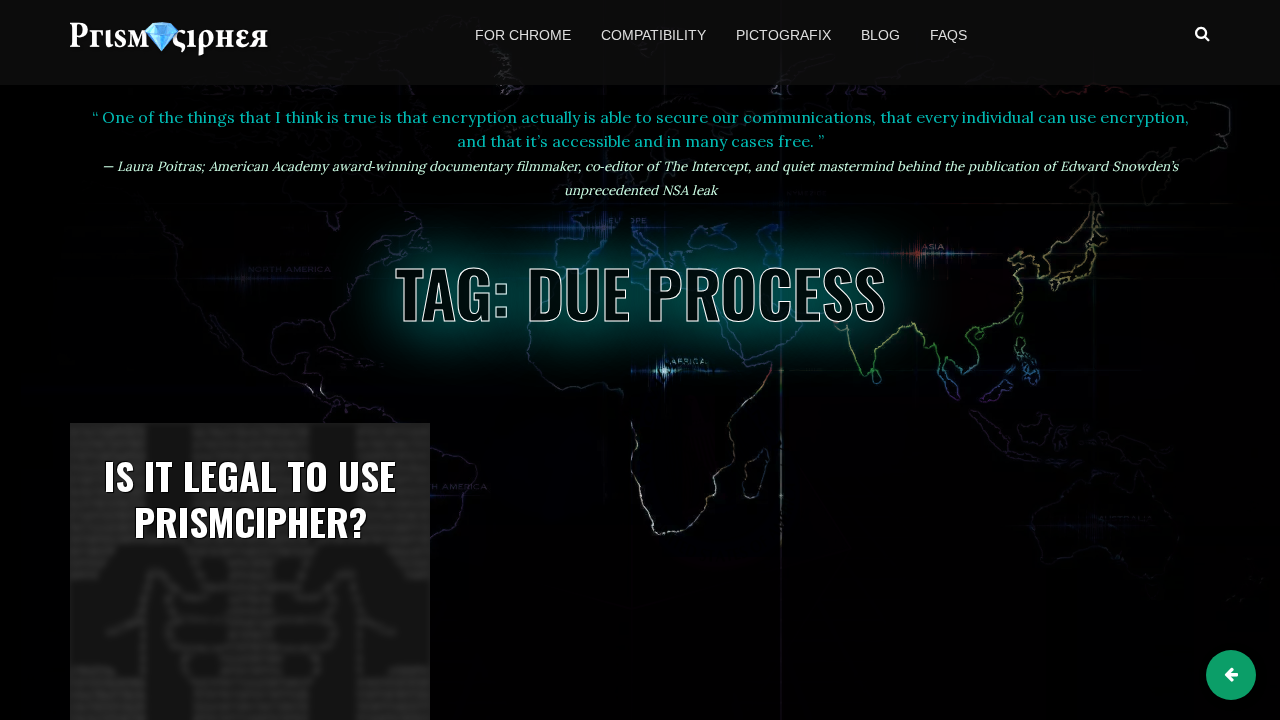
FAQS (948, 35)
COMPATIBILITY (653, 35)
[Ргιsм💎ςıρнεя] (170, 49)
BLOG (880, 35)
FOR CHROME (523, 35)
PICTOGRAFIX (783, 35)
